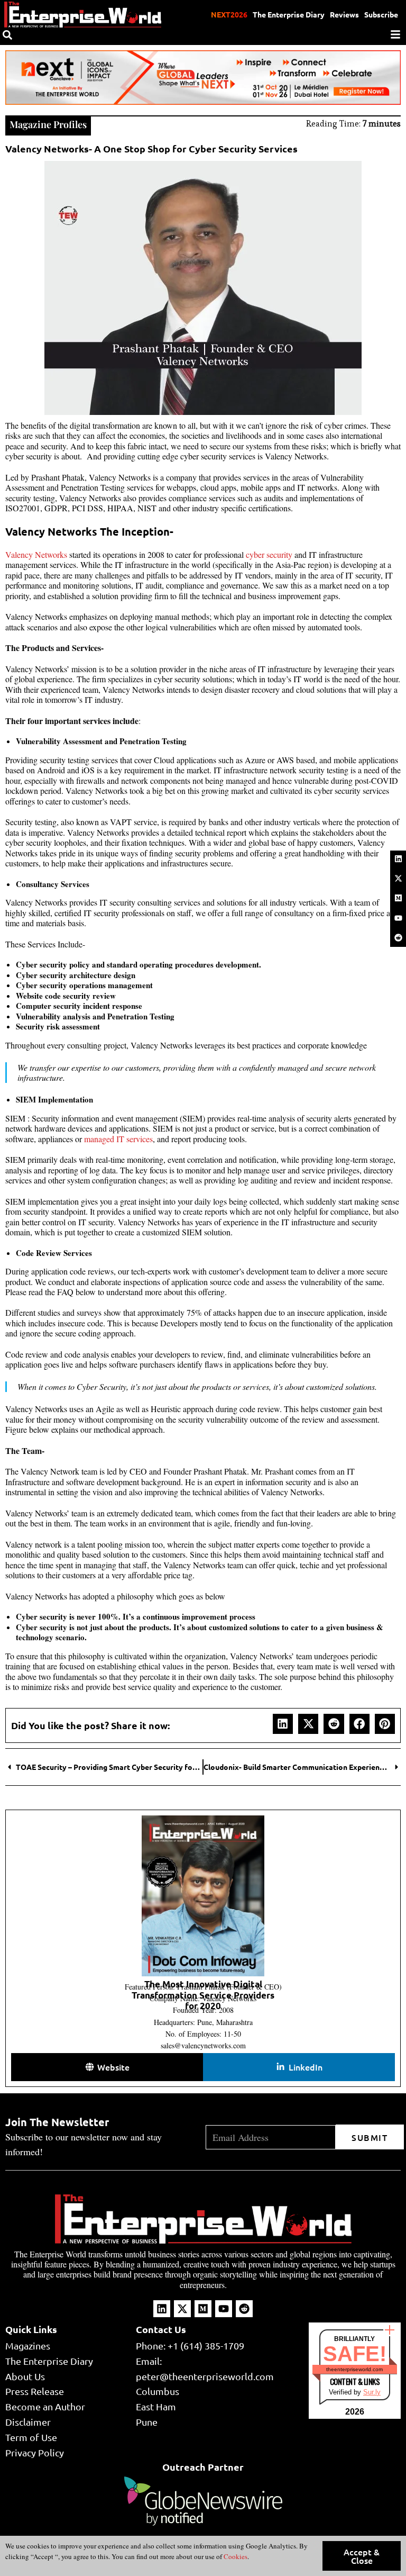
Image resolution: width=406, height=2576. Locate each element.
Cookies (235, 2556)
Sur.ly (372, 2392)
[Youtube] (398, 918)
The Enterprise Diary (289, 14)
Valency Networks (36, 554)
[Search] (7, 35)
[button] (283, 1724)
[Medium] (398, 898)
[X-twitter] (398, 878)
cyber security (269, 554)
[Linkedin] (398, 858)
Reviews (344, 14)
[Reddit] (398, 937)
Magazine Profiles (48, 124)
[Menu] (395, 34)
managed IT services (118, 1139)
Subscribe (381, 14)
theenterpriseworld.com (354, 2369)
